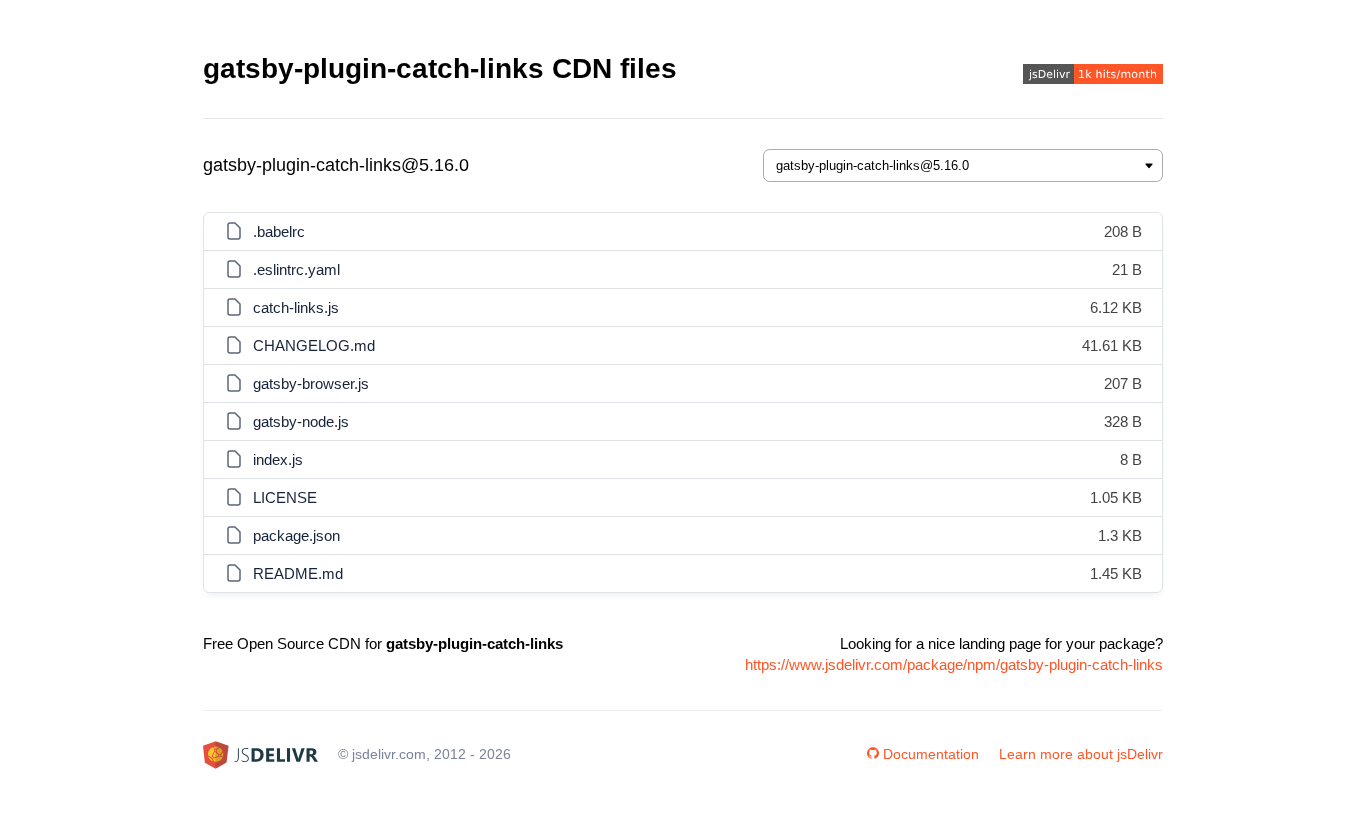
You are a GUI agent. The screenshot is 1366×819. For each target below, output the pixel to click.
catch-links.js (296, 307)
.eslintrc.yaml (296, 269)
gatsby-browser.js (311, 383)
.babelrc (279, 231)
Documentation (931, 754)
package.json (296, 535)
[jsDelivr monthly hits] (1093, 76)
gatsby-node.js (301, 421)
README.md (298, 573)
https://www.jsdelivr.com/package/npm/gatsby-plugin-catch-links (954, 664)
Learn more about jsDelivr (1081, 754)
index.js (278, 459)
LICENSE (285, 497)
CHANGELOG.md (314, 345)
